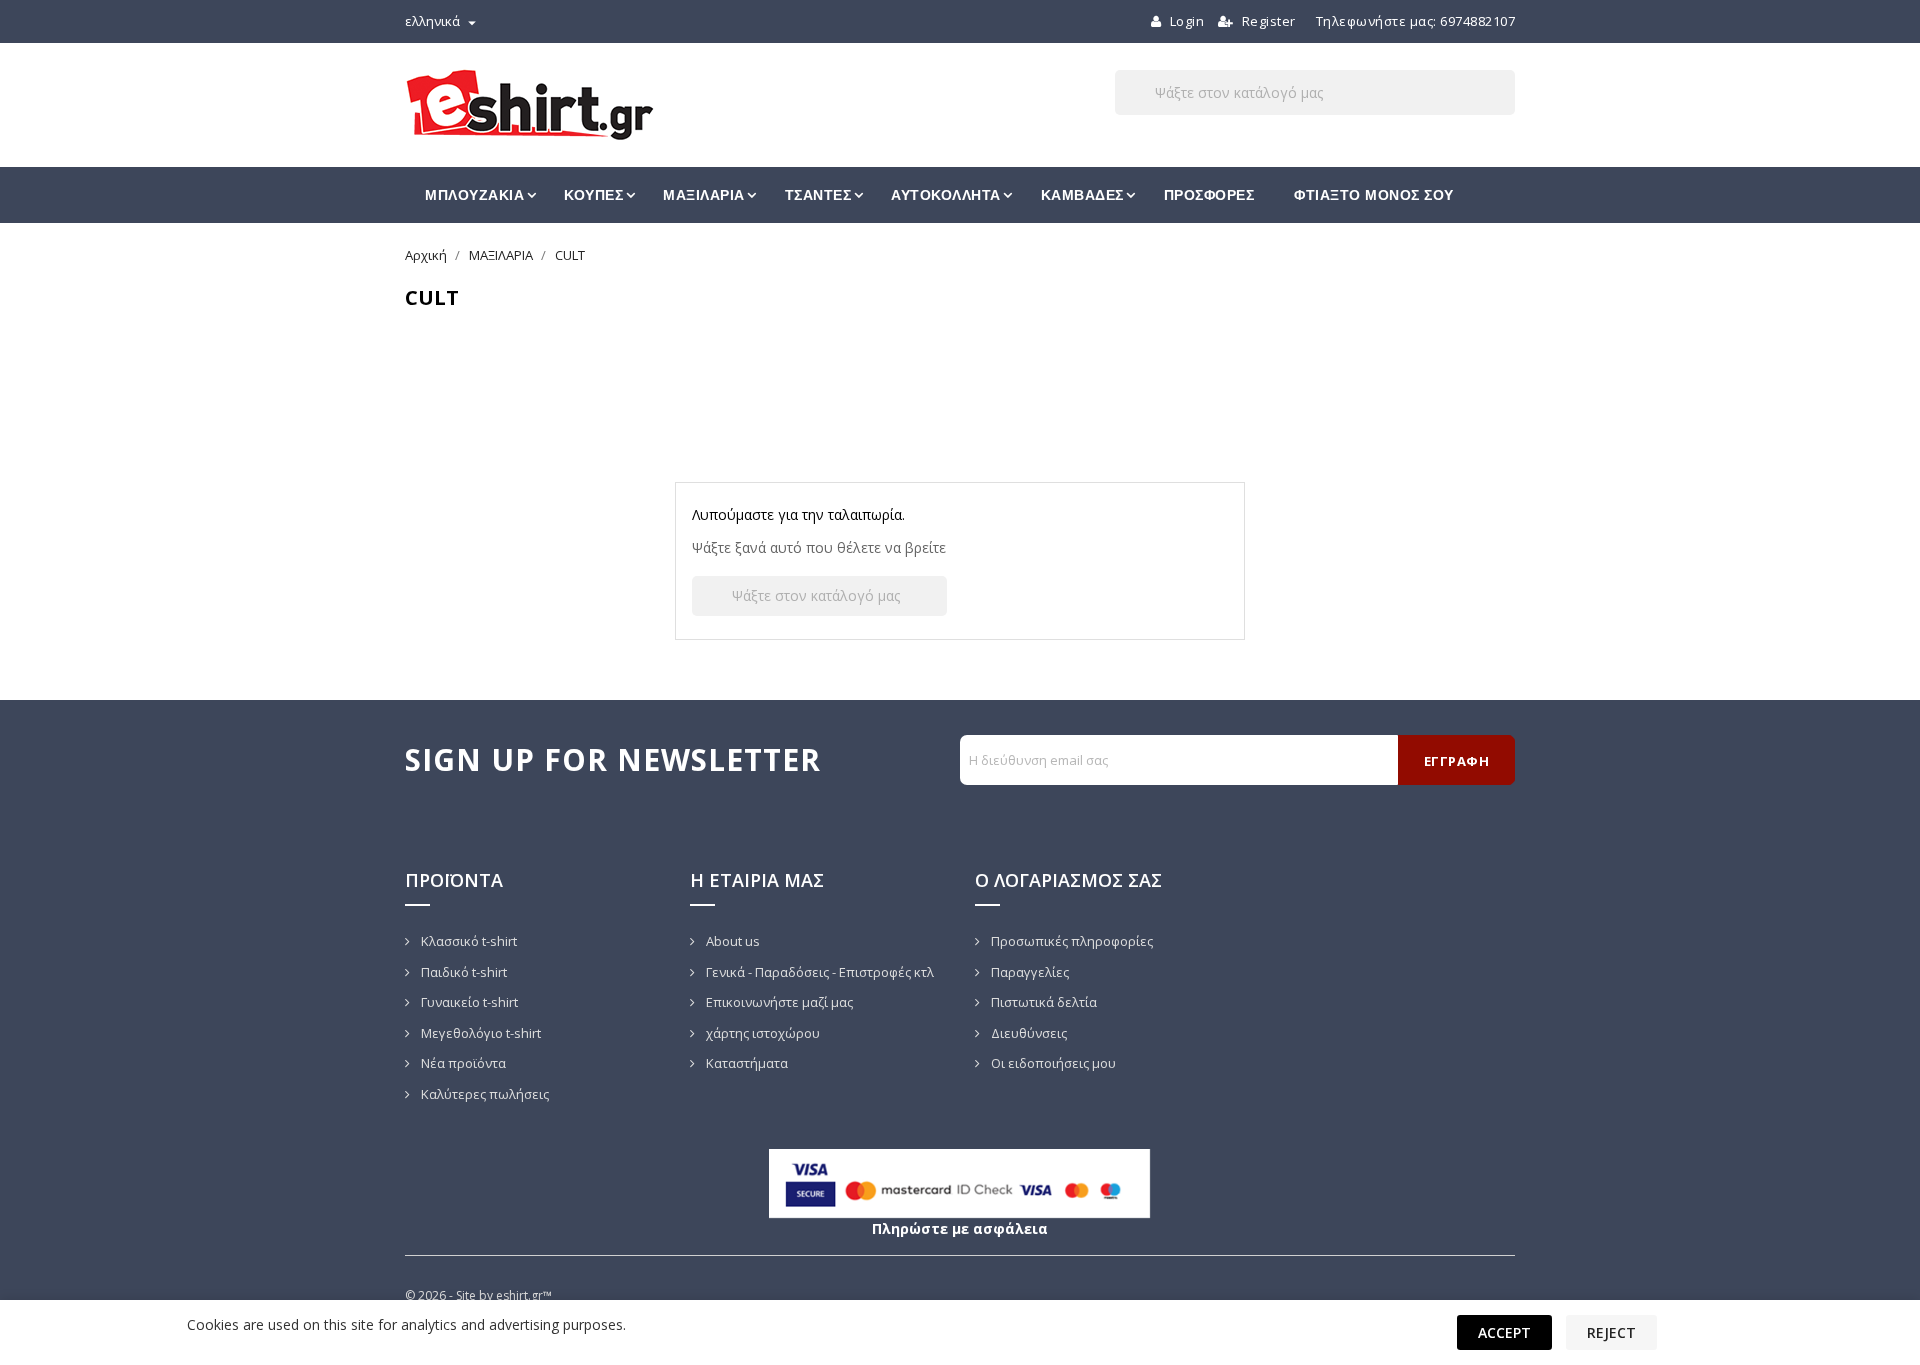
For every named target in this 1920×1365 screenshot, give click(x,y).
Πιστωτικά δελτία (1042, 1002)
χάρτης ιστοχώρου (761, 1033)
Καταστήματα (745, 1063)
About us (731, 941)
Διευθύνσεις (1027, 1033)
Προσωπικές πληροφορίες (1070, 941)
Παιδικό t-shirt (462, 972)
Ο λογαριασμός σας (1068, 880)
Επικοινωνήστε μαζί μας (778, 1002)
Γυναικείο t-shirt (468, 1002)
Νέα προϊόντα (462, 1063)
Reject (1611, 1332)
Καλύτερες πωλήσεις (483, 1094)
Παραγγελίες (1028, 972)
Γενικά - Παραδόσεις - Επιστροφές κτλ (818, 972)
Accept (1504, 1332)
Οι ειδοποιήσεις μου (1052, 1063)
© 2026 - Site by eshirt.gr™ (478, 1295)
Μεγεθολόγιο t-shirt (479, 1033)
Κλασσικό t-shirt (467, 941)
